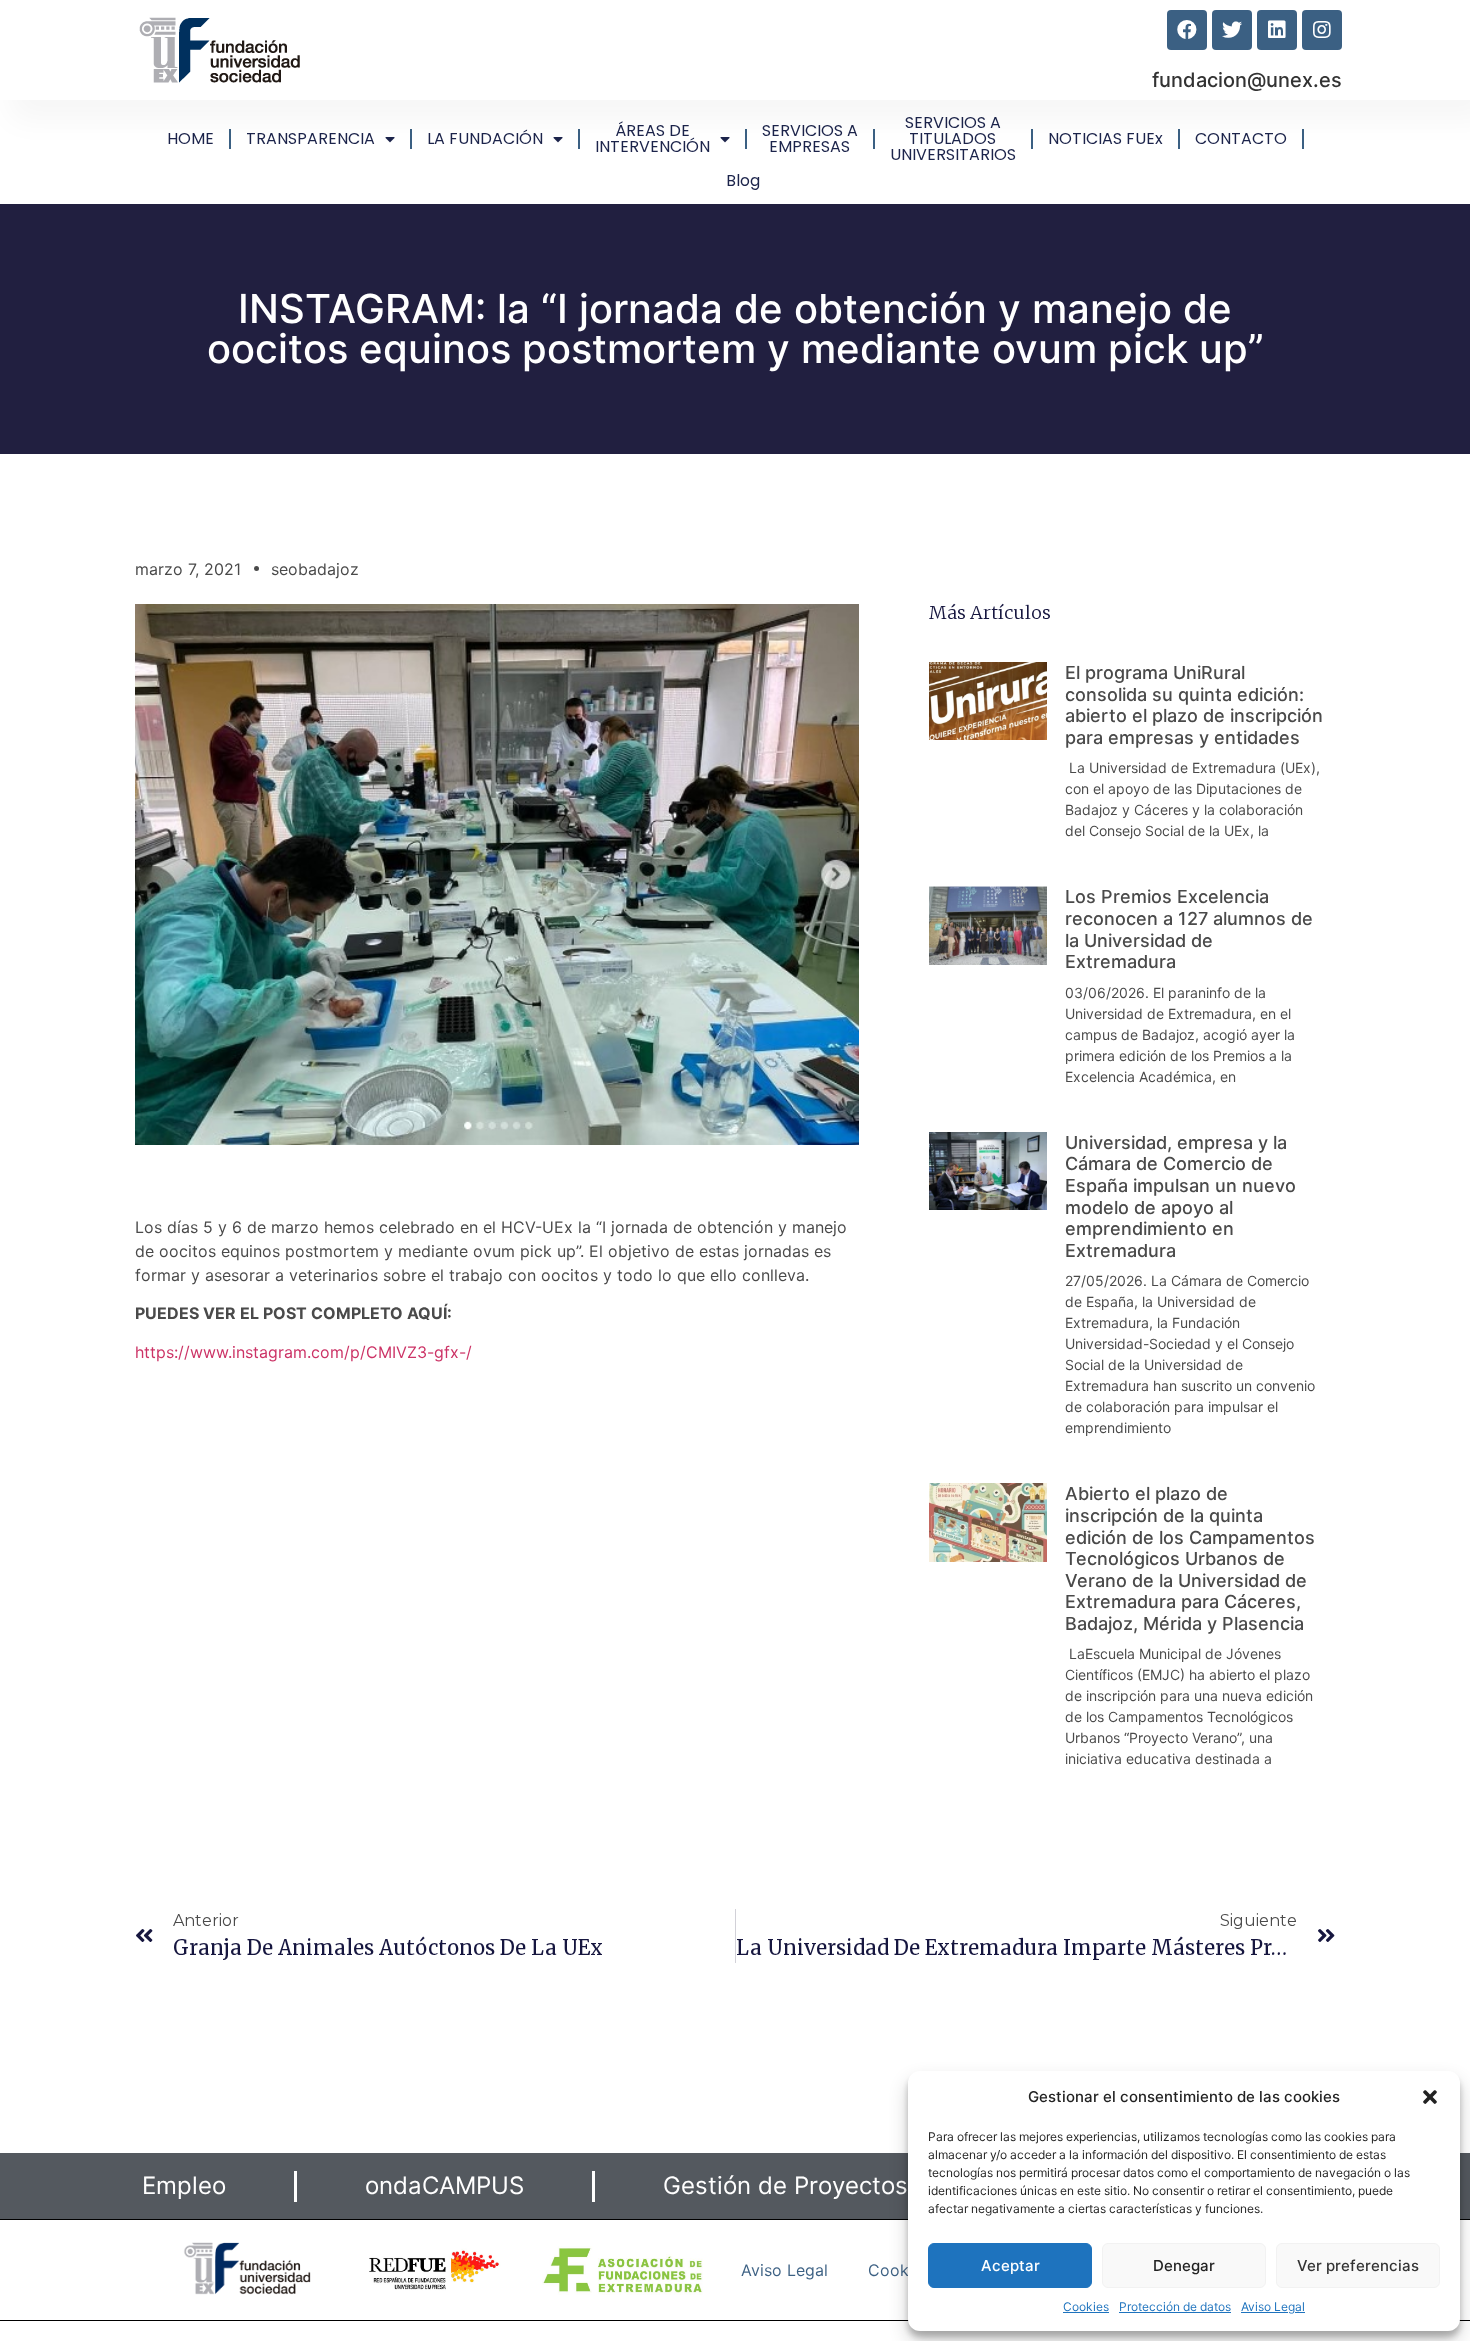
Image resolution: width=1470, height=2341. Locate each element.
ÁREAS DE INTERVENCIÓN (652, 138)
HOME (190, 138)
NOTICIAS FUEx (1105, 138)
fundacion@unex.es (1247, 80)
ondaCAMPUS (444, 2185)
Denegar (1184, 2265)
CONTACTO (1241, 138)
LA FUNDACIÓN (485, 138)
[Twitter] (1232, 30)
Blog (743, 180)
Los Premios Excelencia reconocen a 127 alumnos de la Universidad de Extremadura (1189, 929)
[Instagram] (1322, 30)
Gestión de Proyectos (785, 2185)
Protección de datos (1175, 2306)
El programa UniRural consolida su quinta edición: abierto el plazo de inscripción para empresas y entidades (1194, 705)
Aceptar (1010, 2265)
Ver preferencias (1358, 2265)
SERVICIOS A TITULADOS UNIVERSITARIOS (953, 138)
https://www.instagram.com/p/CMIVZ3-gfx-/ (303, 1352)
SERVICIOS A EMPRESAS (810, 138)
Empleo (184, 2185)
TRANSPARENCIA (310, 138)
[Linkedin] (1277, 30)
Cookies (1086, 2306)
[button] (1430, 2097)
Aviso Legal (1273, 2306)
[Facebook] (1187, 30)
